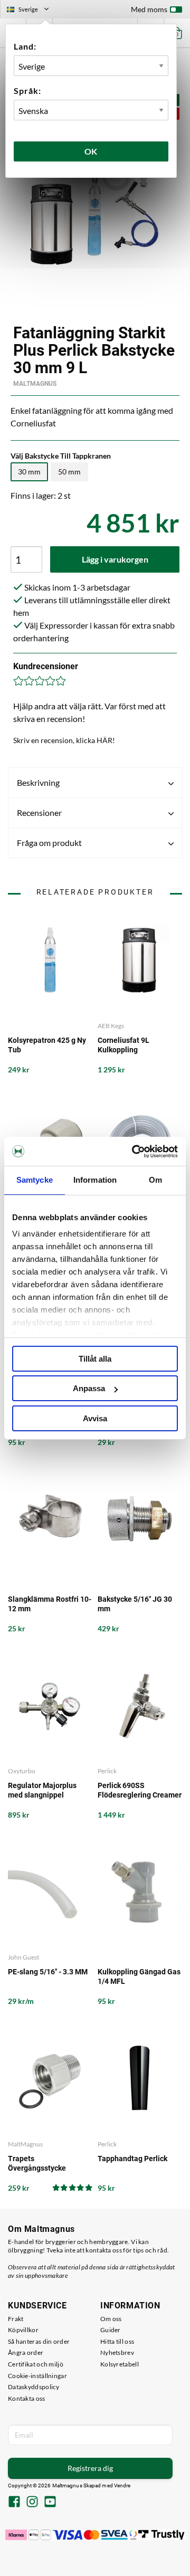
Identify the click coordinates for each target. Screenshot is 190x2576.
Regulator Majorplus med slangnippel (42, 1790)
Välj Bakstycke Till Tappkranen (61, 456)
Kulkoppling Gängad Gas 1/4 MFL (139, 1976)
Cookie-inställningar (37, 2376)
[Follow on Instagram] (32, 2503)
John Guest (23, 1957)
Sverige (32, 11)
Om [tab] (155, 1180)
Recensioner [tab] (39, 812)
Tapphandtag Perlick (132, 2159)
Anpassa (89, 1388)
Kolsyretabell (120, 2364)
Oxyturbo (22, 1771)
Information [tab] (95, 1180)
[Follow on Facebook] (14, 2503)
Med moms (149, 9)
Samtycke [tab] (35, 1180)
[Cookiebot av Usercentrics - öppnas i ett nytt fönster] (134, 1152)
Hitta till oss (117, 2341)
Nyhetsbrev (117, 2352)
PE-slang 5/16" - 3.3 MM (48, 1972)
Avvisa (95, 1418)
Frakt (16, 2319)
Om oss (111, 2319)
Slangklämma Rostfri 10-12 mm (50, 1604)
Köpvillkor (23, 2330)
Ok (91, 151)
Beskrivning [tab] (38, 782)
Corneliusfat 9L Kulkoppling (123, 1045)
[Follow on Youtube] (50, 2503)
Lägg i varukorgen (115, 559)
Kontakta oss (27, 2398)
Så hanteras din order (39, 2341)
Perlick (107, 1771)
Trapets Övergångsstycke (37, 2163)
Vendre (122, 2485)
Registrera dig (90, 2468)
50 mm (69, 472)
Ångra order (26, 2352)
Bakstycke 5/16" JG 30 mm (135, 1604)
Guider (111, 2330)
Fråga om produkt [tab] (49, 843)
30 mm (29, 472)
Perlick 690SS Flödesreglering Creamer (140, 1790)
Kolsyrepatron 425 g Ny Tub (47, 1045)
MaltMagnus (35, 384)
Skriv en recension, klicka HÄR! (64, 740)
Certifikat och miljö (36, 2364)
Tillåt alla (95, 1359)
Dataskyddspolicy (34, 2387)
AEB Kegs (111, 1026)
